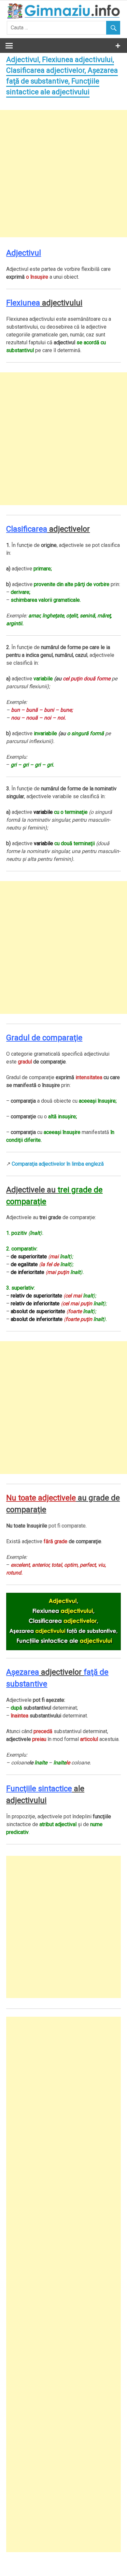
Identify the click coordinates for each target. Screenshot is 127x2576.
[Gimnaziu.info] (63, 17)
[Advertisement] (63, 174)
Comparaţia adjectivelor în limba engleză (58, 1164)
